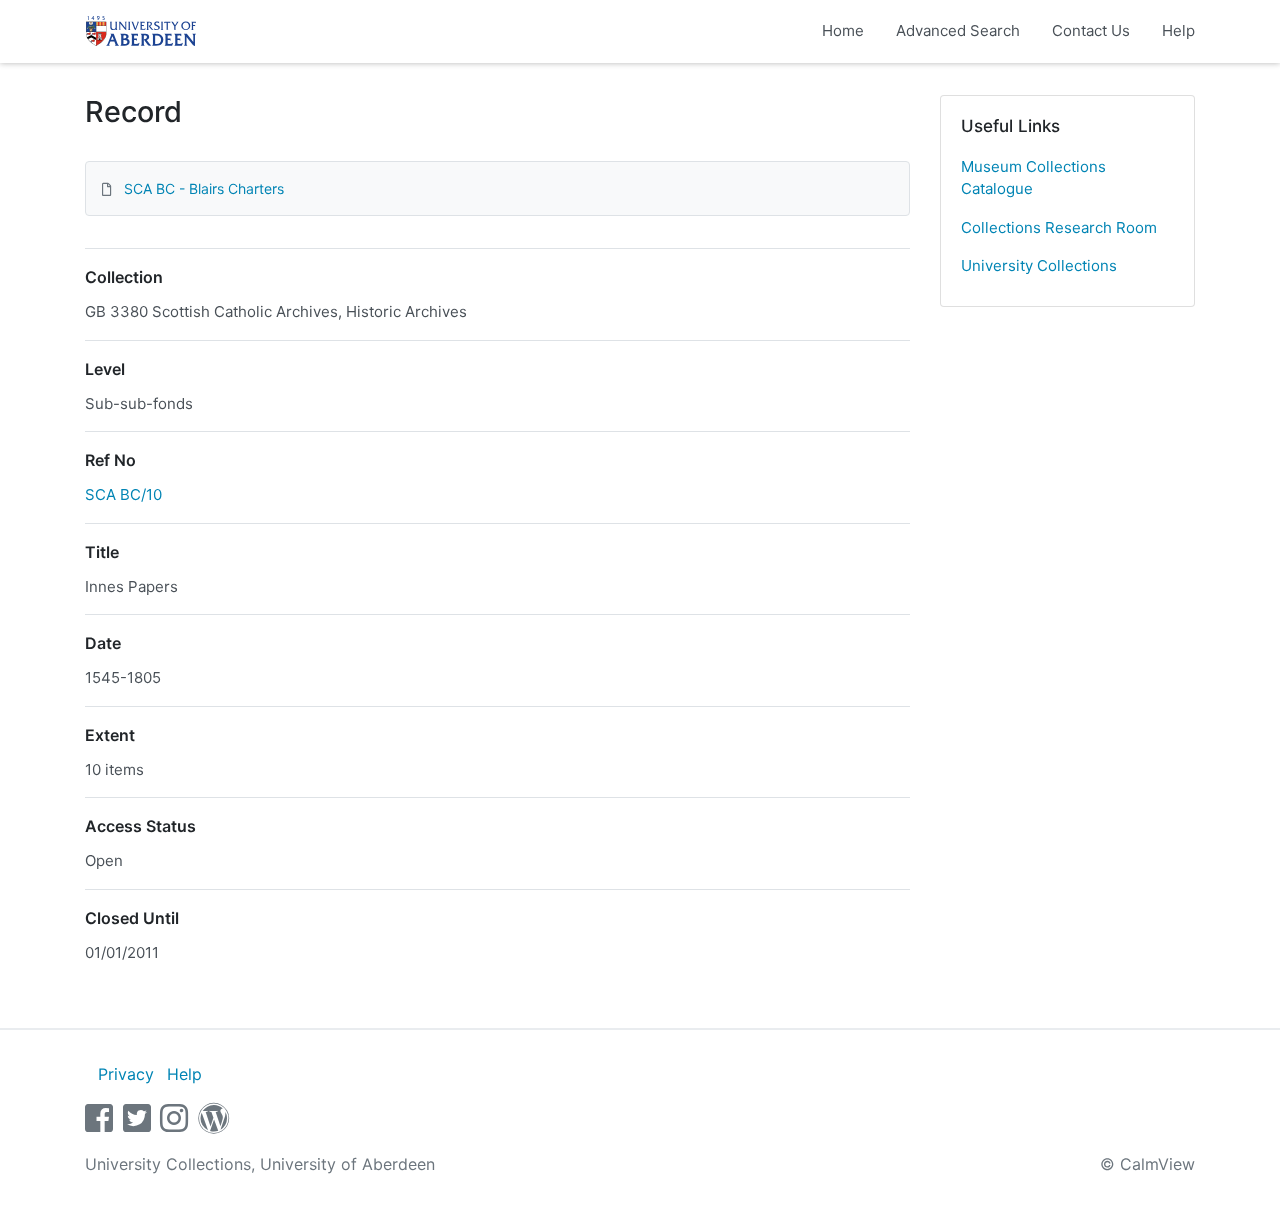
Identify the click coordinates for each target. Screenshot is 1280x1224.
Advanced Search (958, 30)
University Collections (1039, 265)
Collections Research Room (1059, 227)
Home (843, 30)
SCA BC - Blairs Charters (204, 188)
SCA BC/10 (123, 494)
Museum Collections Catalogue (1033, 178)
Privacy (126, 1074)
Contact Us (1091, 30)
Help (1178, 30)
